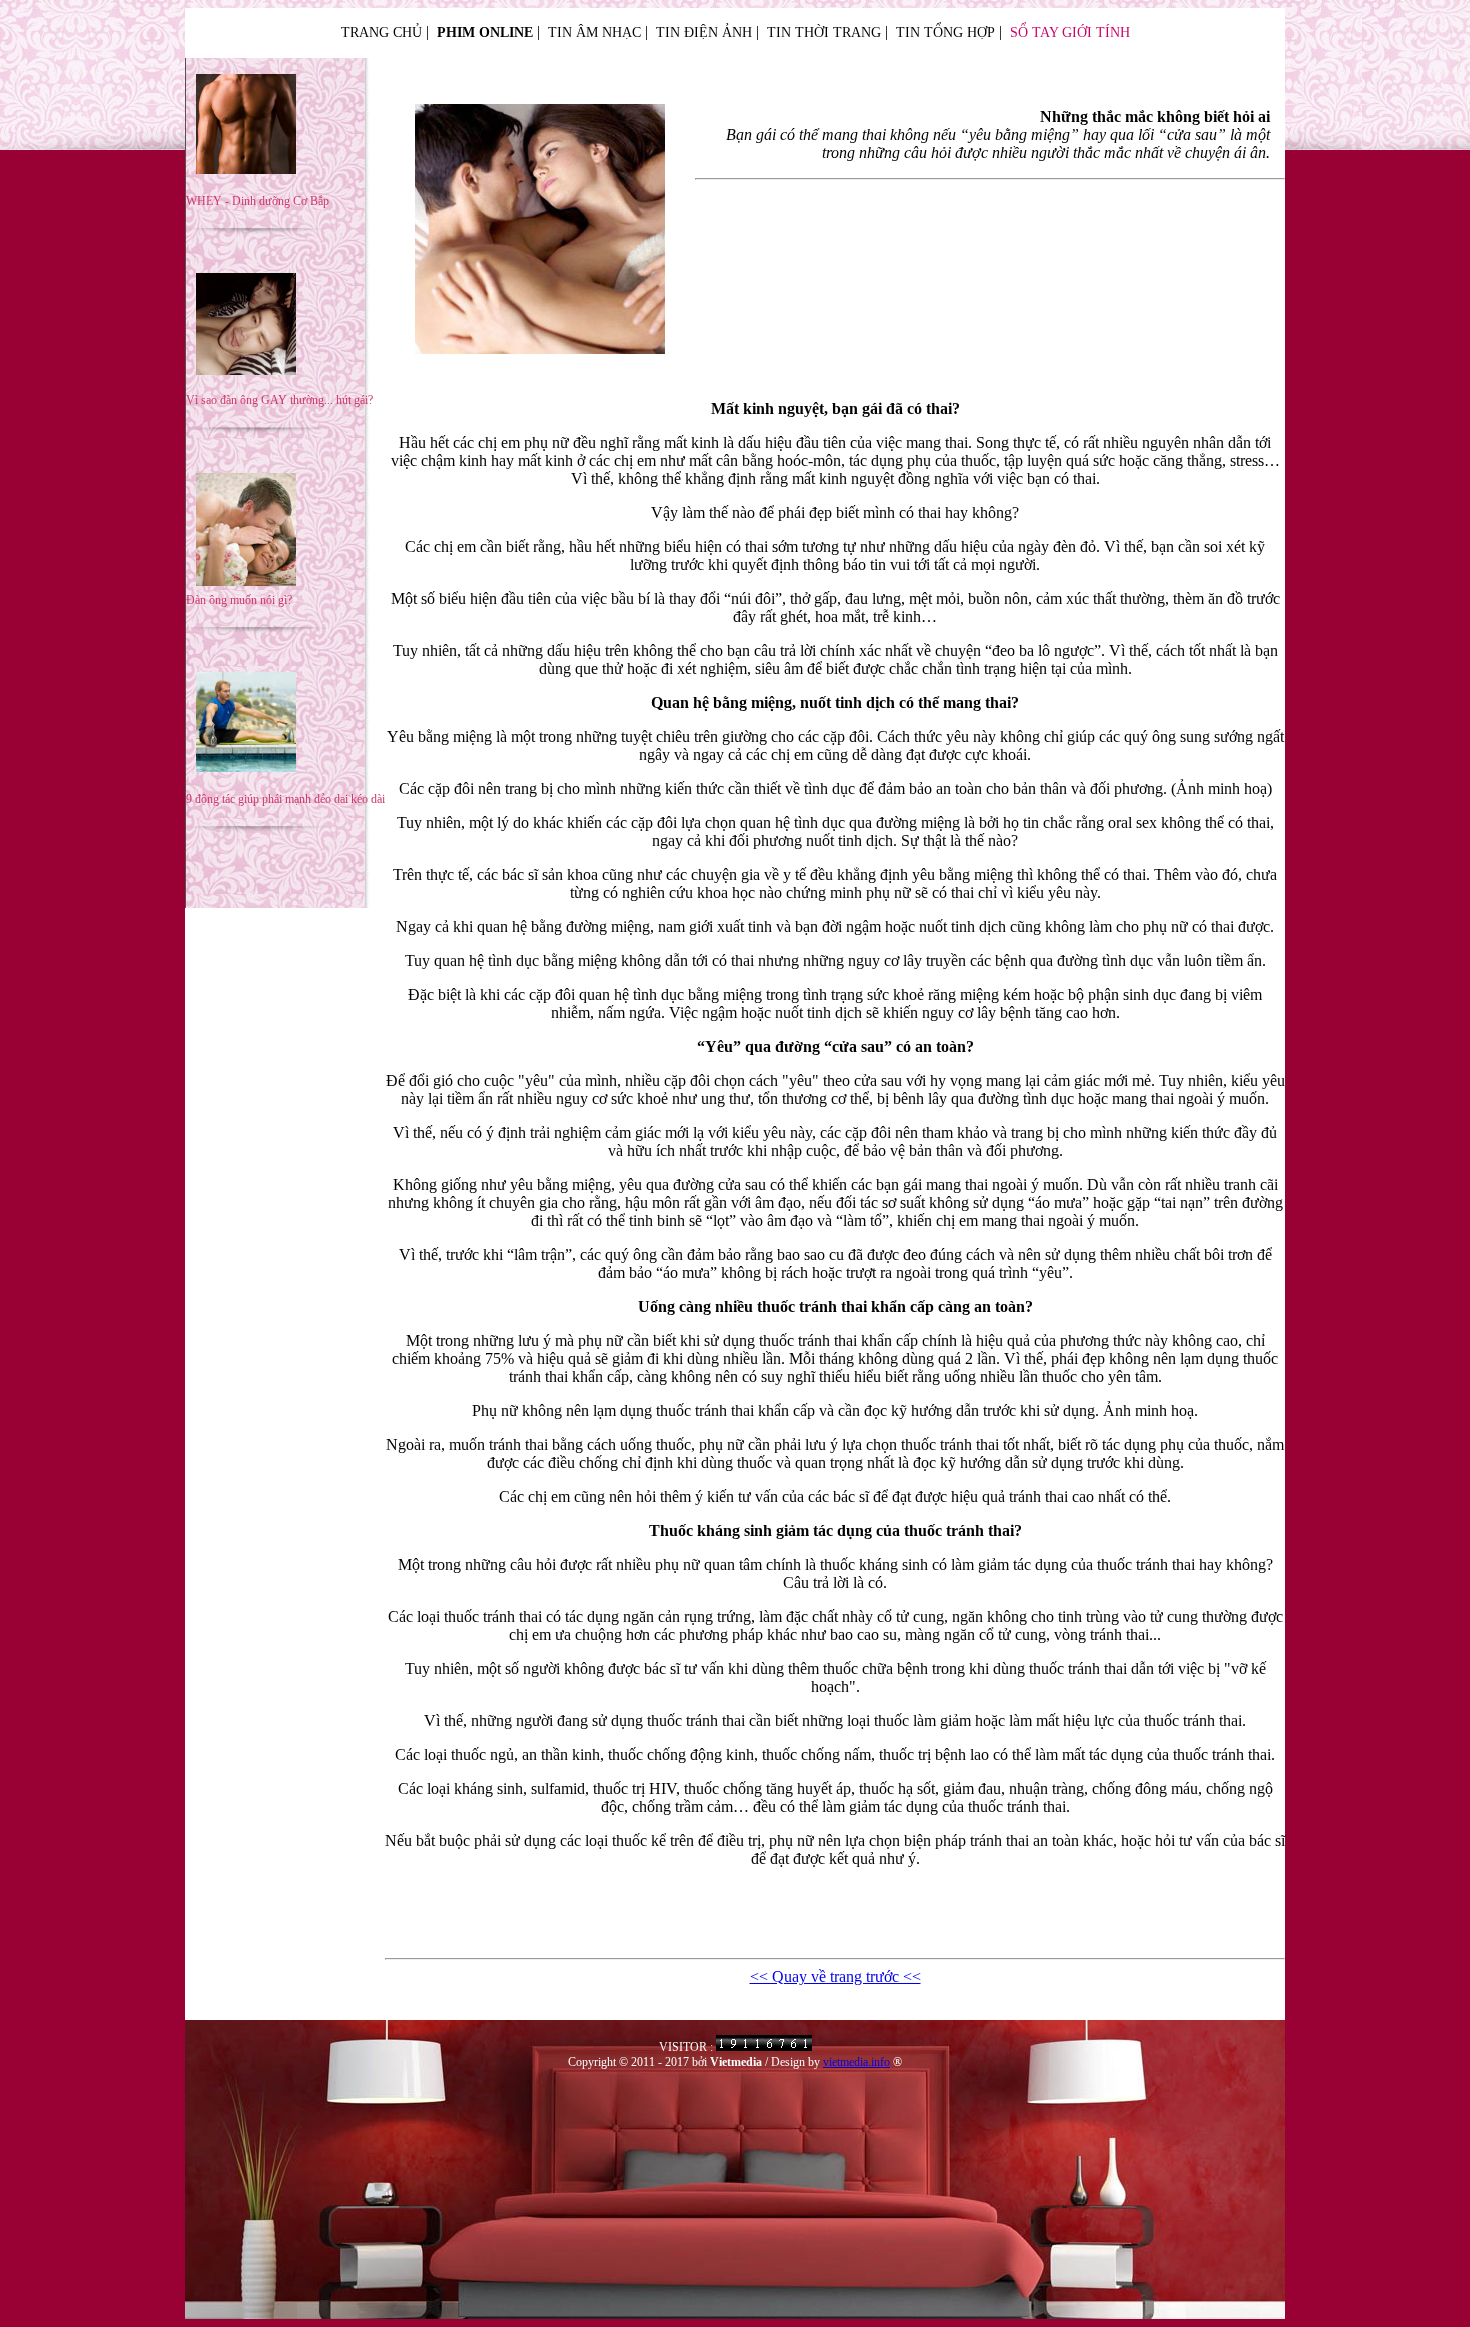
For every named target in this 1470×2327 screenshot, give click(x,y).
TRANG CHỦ (381, 32)
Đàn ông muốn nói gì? (239, 600)
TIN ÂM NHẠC (594, 32)
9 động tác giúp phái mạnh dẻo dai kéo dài (285, 799)
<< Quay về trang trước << (835, 1976)
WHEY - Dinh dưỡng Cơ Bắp (257, 201)
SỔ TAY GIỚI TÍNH (1070, 32)
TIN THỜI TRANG (824, 32)
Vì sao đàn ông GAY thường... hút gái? (279, 400)
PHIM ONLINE (485, 32)
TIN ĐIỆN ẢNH (704, 32)
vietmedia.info (856, 2062)
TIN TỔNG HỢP (945, 32)
